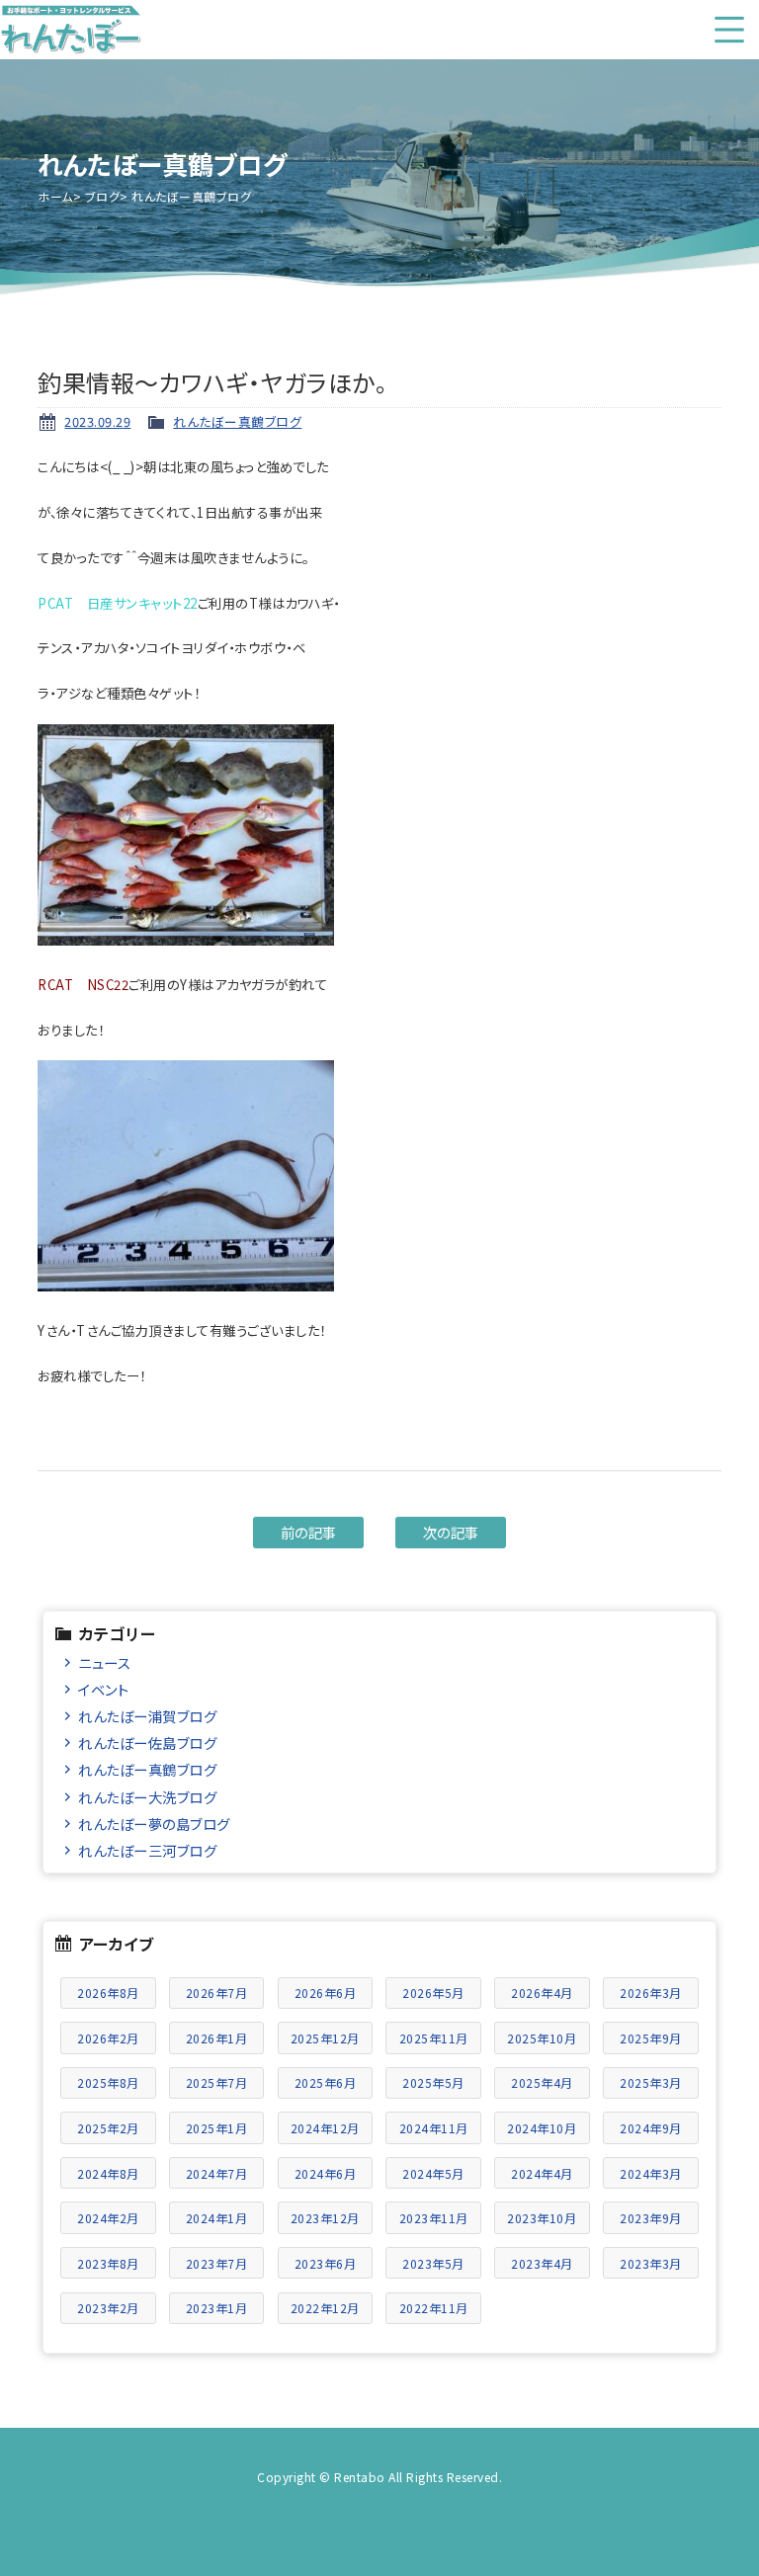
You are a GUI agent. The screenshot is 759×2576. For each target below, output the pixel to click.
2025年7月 (217, 2082)
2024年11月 (434, 2128)
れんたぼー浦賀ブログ (147, 1716)
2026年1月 (217, 2038)
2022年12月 (325, 2308)
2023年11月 (434, 2218)
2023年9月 (651, 2218)
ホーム (55, 196)
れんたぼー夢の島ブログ (154, 1824)
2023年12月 (325, 2218)
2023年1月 (217, 2308)
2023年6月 (326, 2263)
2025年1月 (217, 2128)
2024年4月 (542, 2173)
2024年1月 (217, 2218)
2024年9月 (651, 2128)
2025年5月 (433, 2082)
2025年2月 (108, 2128)
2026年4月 (542, 1993)
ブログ (103, 196)
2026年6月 (326, 1993)
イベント (103, 1689)
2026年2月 (108, 2038)
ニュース (104, 1662)
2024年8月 (108, 2173)
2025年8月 (108, 2082)
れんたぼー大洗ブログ (147, 1797)
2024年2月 (108, 2218)
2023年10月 (542, 2218)
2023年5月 (433, 2263)
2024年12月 (325, 2128)
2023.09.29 (97, 421)
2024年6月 (326, 2173)
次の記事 (451, 1532)
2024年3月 (651, 2173)
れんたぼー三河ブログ (147, 1850)
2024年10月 (542, 2128)
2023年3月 (651, 2263)
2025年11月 (434, 2038)
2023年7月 (217, 2263)
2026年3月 (651, 1993)
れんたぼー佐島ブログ (147, 1743)
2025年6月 (326, 2082)
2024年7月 (217, 2173)
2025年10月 (542, 2038)
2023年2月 (108, 2308)
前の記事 (309, 1532)
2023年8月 (108, 2263)
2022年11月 (434, 2308)
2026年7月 (217, 1993)
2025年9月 (651, 2038)
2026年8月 (108, 1993)
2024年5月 (433, 2173)
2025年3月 (651, 2082)
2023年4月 (542, 2263)
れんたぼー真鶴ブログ (237, 421)
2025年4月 (542, 2082)
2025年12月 (325, 2038)
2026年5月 (433, 1993)
